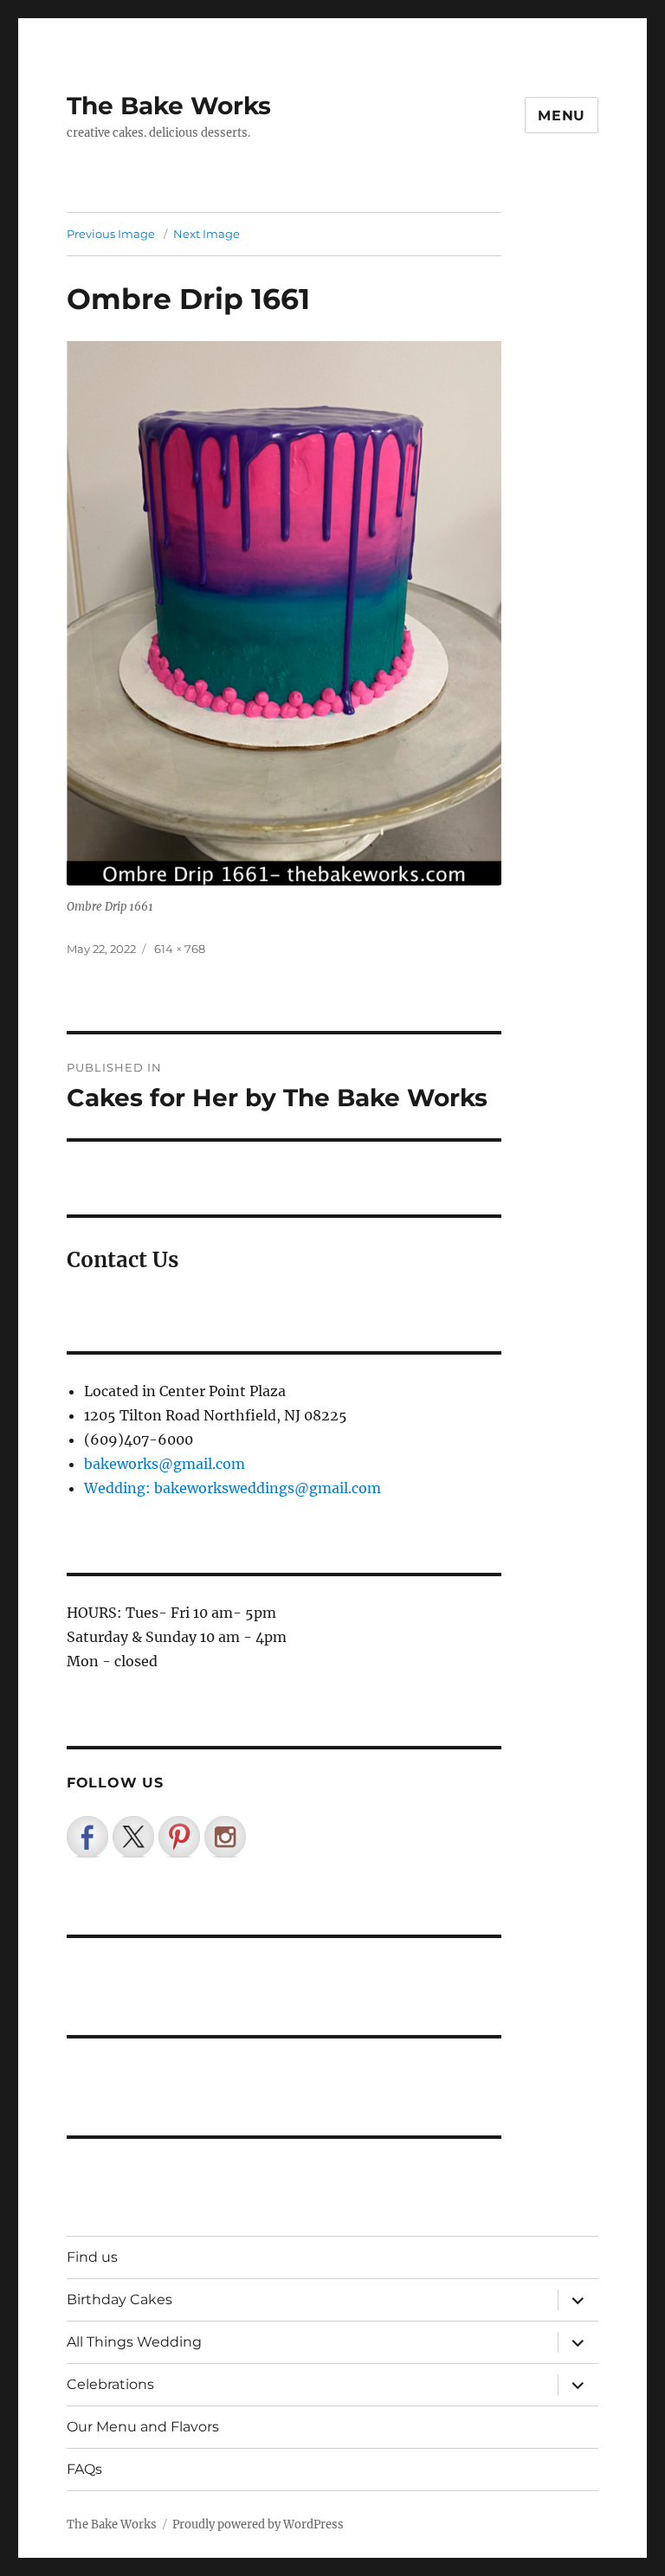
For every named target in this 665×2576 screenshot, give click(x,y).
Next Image (207, 234)
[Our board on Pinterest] (179, 1837)
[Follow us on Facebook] (87, 1837)
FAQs (84, 2469)
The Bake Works (169, 106)
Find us (92, 2257)
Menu (562, 116)
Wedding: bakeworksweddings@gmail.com (232, 1488)
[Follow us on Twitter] (133, 1837)
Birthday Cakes (119, 2299)
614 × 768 (180, 949)
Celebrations (110, 2384)
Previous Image (111, 234)
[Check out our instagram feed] (225, 1837)
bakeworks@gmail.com (165, 1464)
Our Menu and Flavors (143, 2427)
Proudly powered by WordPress (258, 2524)
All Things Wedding (134, 2342)
